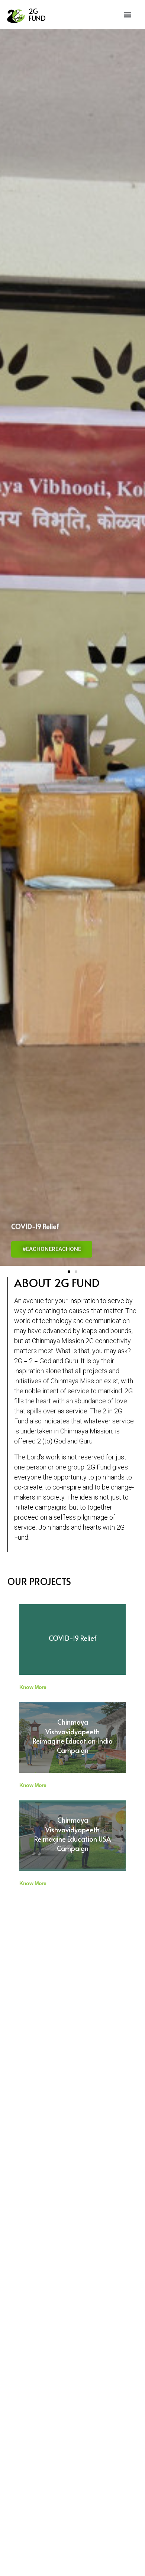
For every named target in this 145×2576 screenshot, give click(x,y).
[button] (128, 15)
